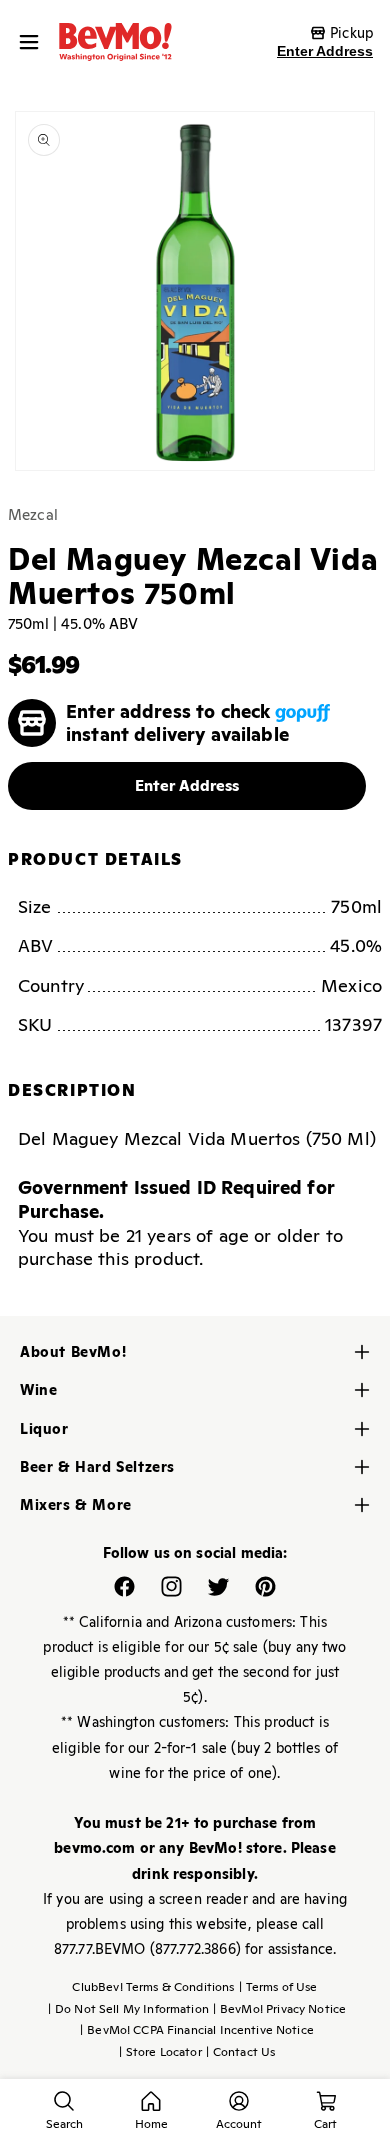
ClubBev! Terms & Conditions (153, 1987)
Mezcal (33, 514)
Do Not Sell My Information (128, 2009)
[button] (34, 42)
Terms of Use (278, 1987)
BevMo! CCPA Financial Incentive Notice (197, 2030)
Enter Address (325, 51)
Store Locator (160, 2052)
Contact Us (241, 2052)
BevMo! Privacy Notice (279, 2009)
